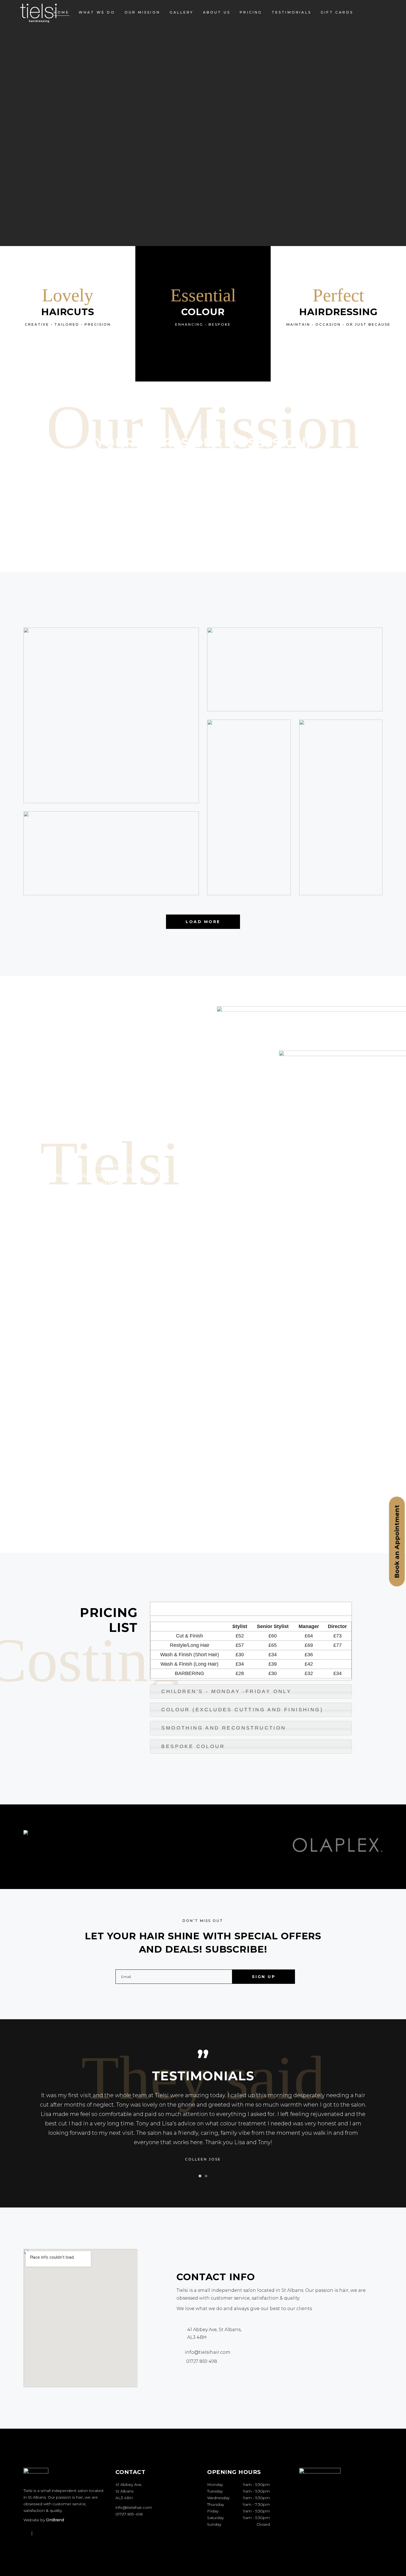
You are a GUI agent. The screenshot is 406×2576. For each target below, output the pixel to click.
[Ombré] (341, 807)
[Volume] (295, 669)
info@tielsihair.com (134, 2507)
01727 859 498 (129, 2514)
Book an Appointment (397, 1541)
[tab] (251, 1609)
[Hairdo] (111, 853)
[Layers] (111, 715)
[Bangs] (249, 807)
